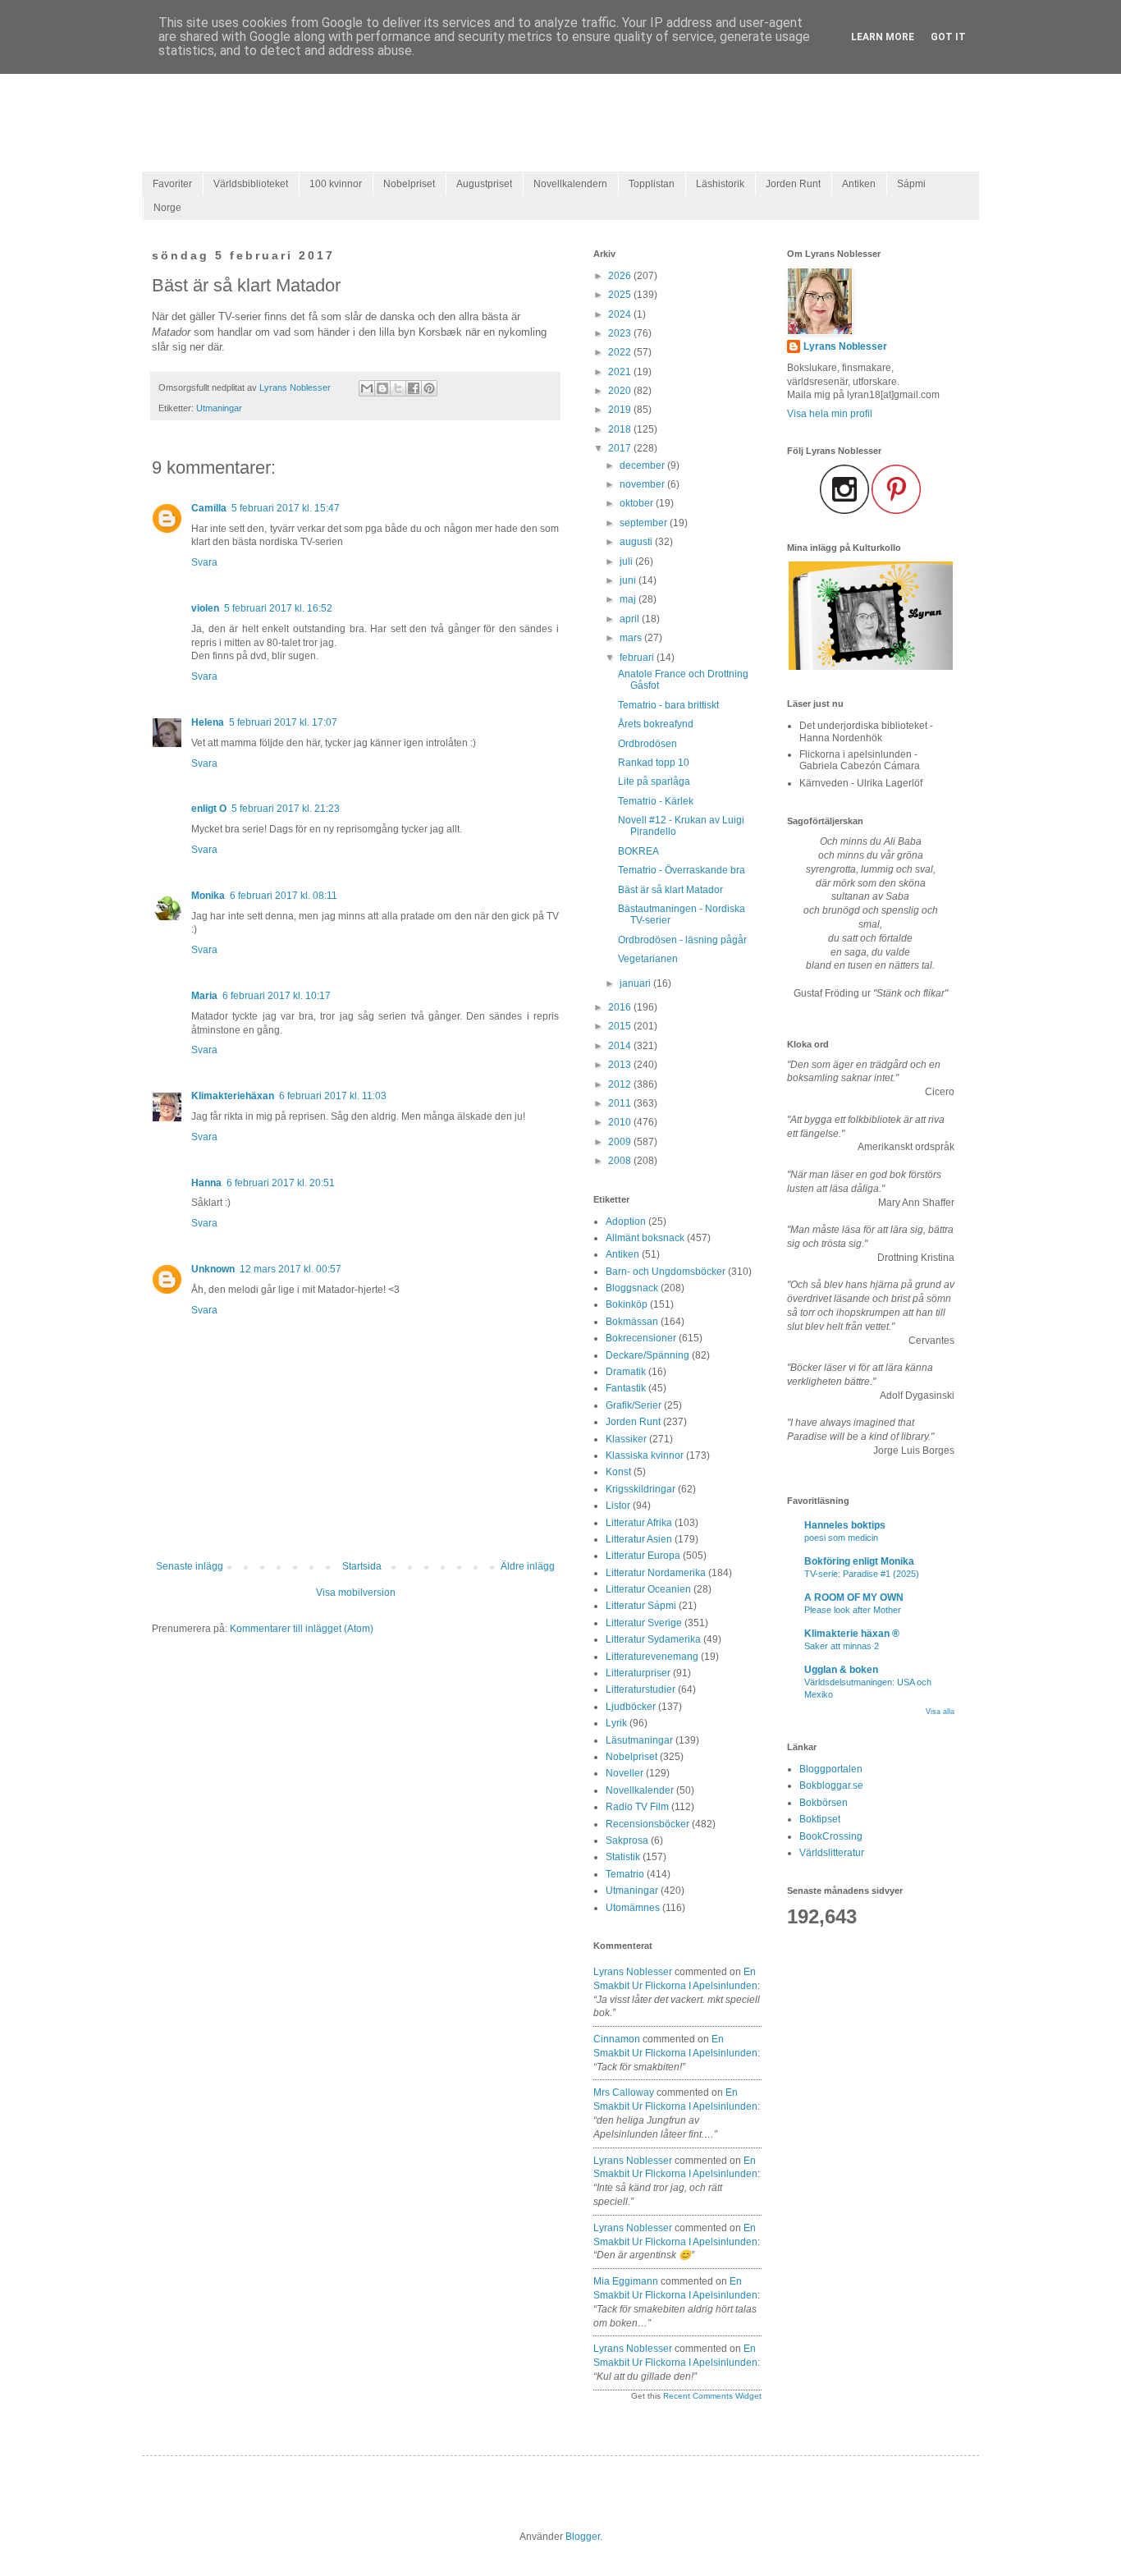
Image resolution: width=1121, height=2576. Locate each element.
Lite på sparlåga (654, 782)
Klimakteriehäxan (233, 1096)
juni (629, 580)
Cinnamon (617, 2039)
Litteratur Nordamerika (656, 1573)
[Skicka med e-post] (367, 388)
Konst (618, 1472)
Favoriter (172, 184)
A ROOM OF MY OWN (854, 1597)
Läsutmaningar (639, 1740)
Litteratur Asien (639, 1539)
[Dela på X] (398, 388)
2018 (621, 429)
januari (636, 983)
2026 (621, 276)
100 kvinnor (336, 184)
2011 (621, 1103)
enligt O (209, 809)
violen (205, 608)
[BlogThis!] (382, 388)
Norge (167, 208)
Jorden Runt (793, 184)
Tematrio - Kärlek (656, 801)
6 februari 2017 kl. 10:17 (277, 996)
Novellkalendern (570, 184)
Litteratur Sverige (644, 1623)
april (631, 619)
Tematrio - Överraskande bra (682, 870)
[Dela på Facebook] (414, 388)
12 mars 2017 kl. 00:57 (291, 1269)
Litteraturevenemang (652, 1657)
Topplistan (652, 184)
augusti (637, 542)
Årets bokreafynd (656, 724)
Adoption (626, 1222)
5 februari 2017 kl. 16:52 (278, 608)
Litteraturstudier (641, 1689)
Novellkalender (640, 1790)
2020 (621, 391)
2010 (621, 1122)
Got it (948, 37)
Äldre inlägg (528, 1566)
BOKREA (638, 851)
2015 (621, 1026)
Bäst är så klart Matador (670, 890)
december (643, 465)
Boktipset (820, 1819)
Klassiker (626, 1439)
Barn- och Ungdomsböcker (666, 1272)
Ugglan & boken (841, 1670)
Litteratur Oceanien (648, 1589)
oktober (638, 503)
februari (638, 658)
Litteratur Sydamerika (653, 1639)
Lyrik (616, 1723)
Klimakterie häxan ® (852, 1634)
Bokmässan (632, 1322)
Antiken (859, 184)
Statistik (623, 1857)
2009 (621, 1142)
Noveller (625, 1773)
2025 (621, 295)
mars (632, 638)
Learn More (883, 37)
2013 (621, 1065)
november (643, 484)
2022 (621, 352)
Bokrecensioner (641, 1338)
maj (629, 599)
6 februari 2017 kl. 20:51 (281, 1183)
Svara (204, 562)
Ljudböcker (631, 1707)
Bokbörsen (824, 1803)
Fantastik (626, 1388)
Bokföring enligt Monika (859, 1561)
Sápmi (911, 184)
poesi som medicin (841, 1538)
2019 (621, 410)
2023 (621, 333)
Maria (204, 996)
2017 (621, 448)
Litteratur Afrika (639, 1523)
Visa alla (940, 1712)
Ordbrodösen (647, 744)
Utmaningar (219, 408)
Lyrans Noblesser (633, 1972)
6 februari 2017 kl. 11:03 (333, 1096)
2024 (621, 314)
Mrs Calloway (624, 2092)
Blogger (583, 2537)
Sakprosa (627, 1840)
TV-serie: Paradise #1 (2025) (862, 1574)
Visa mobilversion (356, 1593)
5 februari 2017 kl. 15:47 (286, 508)
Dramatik (626, 1372)
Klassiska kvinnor (645, 1455)
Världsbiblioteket (251, 184)
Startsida (362, 1566)
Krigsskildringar (641, 1489)
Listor (618, 1506)
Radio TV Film (637, 1807)
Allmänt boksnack (645, 1238)
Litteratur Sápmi (641, 1606)
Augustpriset (484, 184)
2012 (621, 1084)
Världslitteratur (832, 1853)
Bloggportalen (831, 1769)
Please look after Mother (853, 1610)
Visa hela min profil (830, 414)
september (645, 523)
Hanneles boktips (845, 1525)
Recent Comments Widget (712, 2396)
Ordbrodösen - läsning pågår (682, 940)
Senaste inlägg (190, 1566)
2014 (621, 1046)
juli (627, 561)
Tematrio (625, 1874)
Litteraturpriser (638, 1673)
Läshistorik (720, 184)
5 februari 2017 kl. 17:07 (283, 722)
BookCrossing (831, 1836)
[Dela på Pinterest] (429, 388)
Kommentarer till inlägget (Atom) (302, 1629)
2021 (621, 372)
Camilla (209, 508)
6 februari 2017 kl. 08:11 (284, 896)
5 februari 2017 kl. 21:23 (286, 809)
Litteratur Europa (643, 1556)
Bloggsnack (632, 1288)
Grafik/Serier (634, 1405)
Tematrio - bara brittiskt (668, 705)
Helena (208, 722)
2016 (621, 1007)
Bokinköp (627, 1304)
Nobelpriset (409, 184)
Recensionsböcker (647, 1824)
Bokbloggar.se (831, 1785)
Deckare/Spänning (647, 1355)
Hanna (206, 1183)
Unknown (213, 1269)
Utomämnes (633, 1908)
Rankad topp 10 (654, 763)
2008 (621, 1161)
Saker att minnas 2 (842, 1646)
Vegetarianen (648, 959)
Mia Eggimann (626, 2281)
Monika (208, 896)
